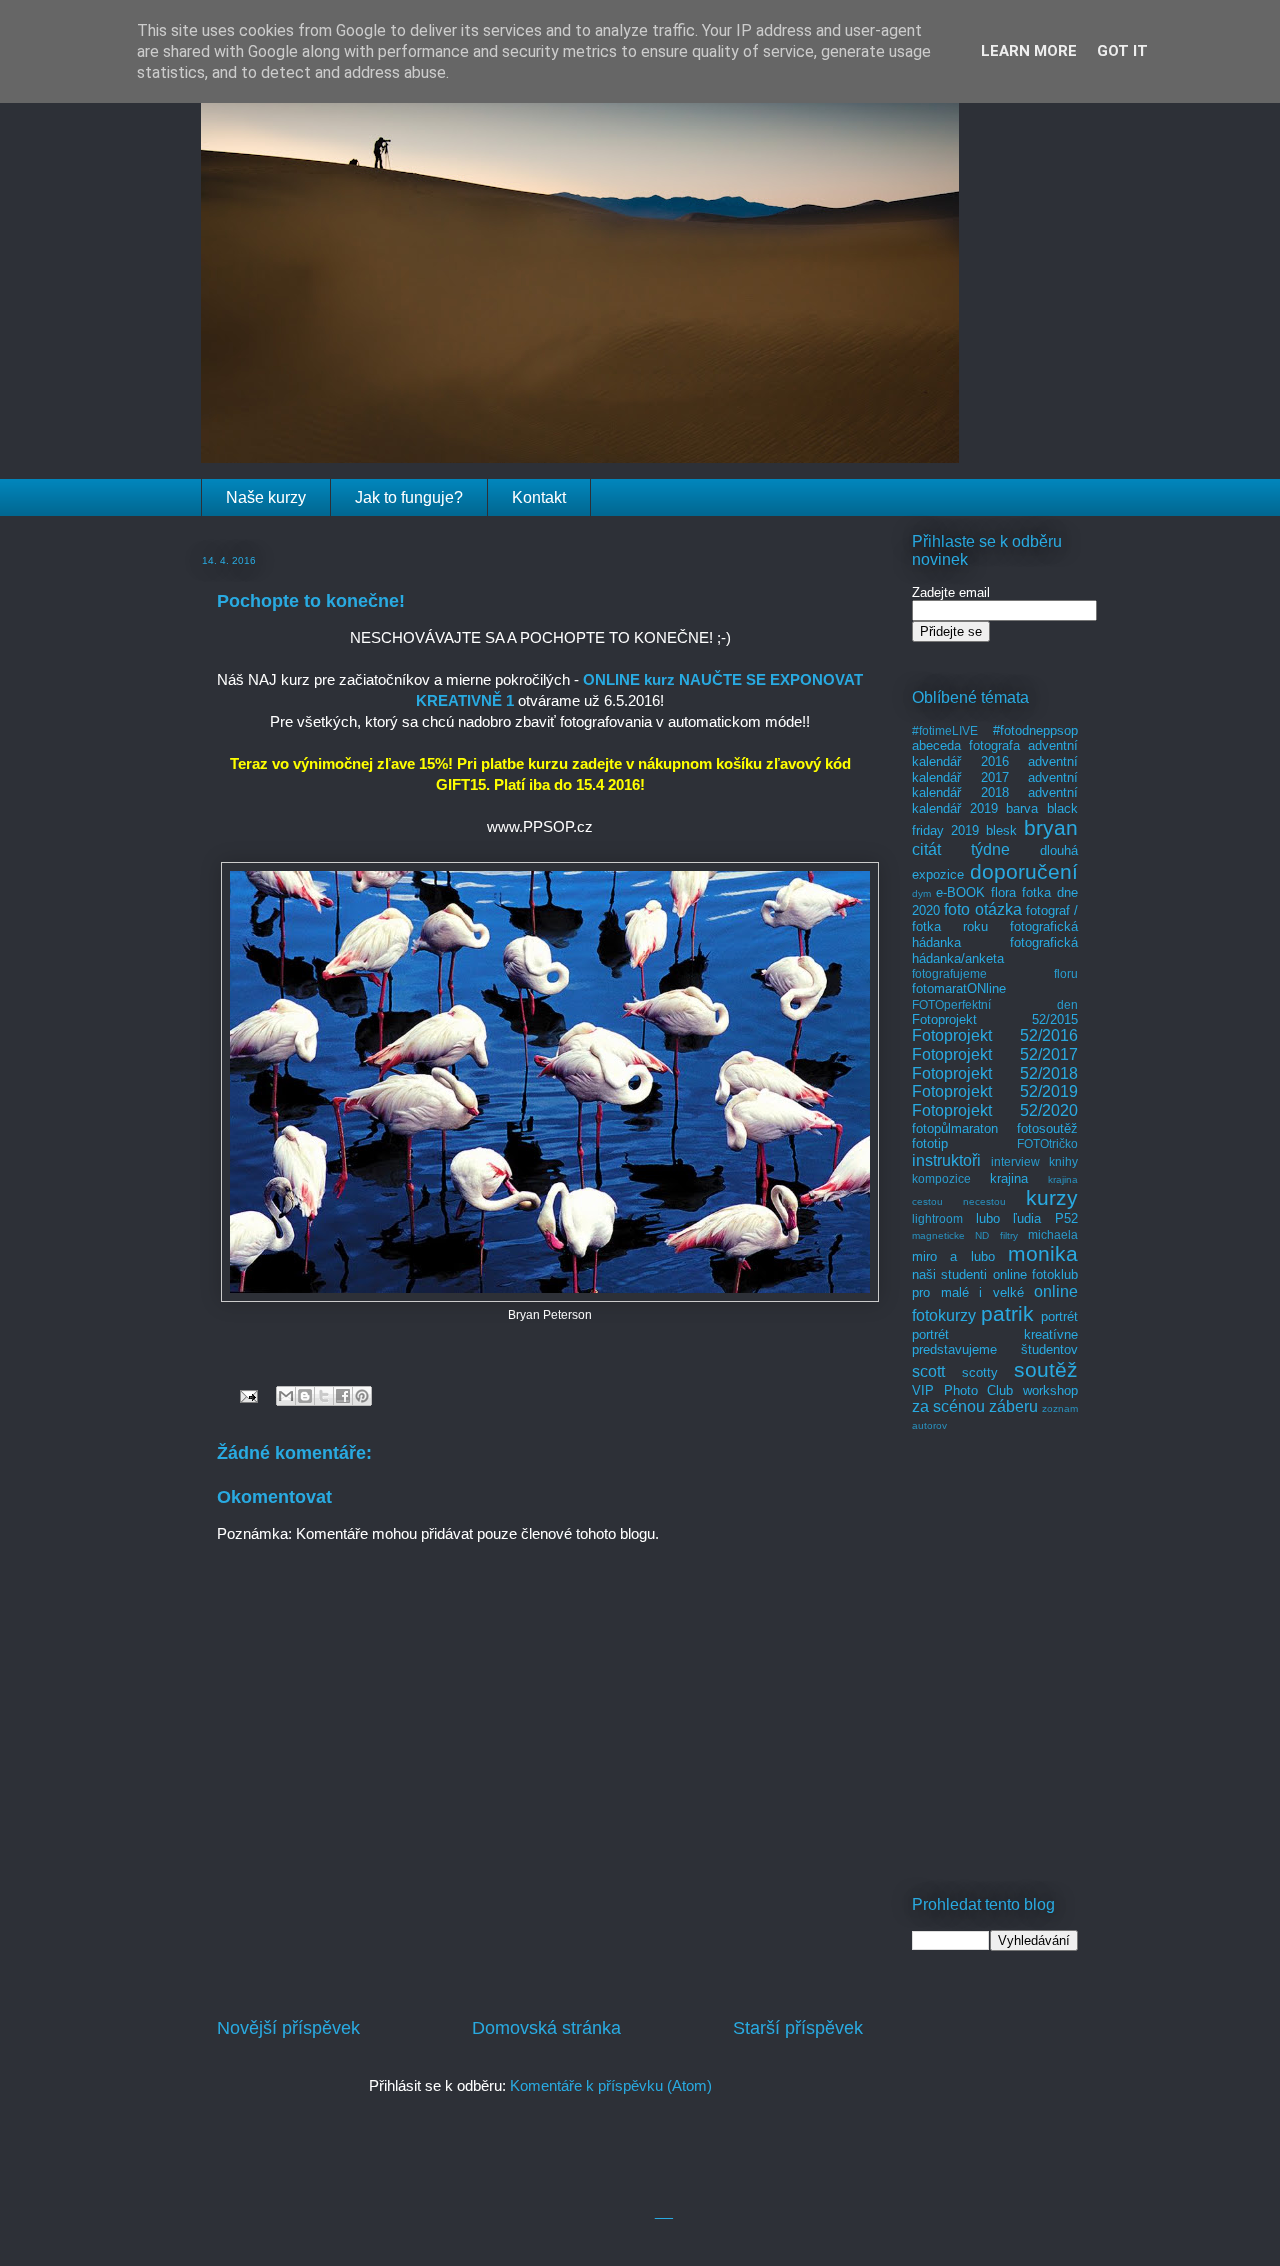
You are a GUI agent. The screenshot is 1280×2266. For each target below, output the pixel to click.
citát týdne (961, 849)
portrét (1059, 1316)
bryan (1051, 827)
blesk (1001, 830)
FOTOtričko (1047, 1143)
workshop (1050, 1390)
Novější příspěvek (288, 2028)
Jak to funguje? (409, 497)
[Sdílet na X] (324, 1396)
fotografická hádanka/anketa (995, 950)
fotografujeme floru (995, 973)
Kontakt (539, 497)
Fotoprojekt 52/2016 (995, 1035)
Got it (1122, 51)
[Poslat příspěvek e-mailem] (247, 1394)
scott (928, 1371)
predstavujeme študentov (995, 1349)
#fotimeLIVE (945, 730)
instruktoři (946, 1160)
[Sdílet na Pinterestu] (362, 1396)
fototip (930, 1143)
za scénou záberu (975, 1406)
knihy (1063, 1161)
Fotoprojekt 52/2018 (995, 1073)
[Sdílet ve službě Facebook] (343, 1396)
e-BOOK (960, 892)
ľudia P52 (1045, 1218)
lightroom (937, 1218)
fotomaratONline (959, 988)
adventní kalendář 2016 (995, 753)
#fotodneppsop (1035, 730)
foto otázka (982, 909)
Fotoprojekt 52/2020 (995, 1110)
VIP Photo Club (962, 1390)
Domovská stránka (546, 2028)
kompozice (941, 1178)
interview (1015, 1161)
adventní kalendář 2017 (995, 769)
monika (1043, 1253)
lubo (988, 1218)
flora (1003, 892)
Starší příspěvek (798, 2028)
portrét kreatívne (995, 1334)
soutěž (1046, 1369)
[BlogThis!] (305, 1396)
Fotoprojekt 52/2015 (995, 1019)
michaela (1053, 1234)
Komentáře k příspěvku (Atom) (611, 2085)
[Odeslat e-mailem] (286, 1396)
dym (921, 893)
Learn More (1029, 51)
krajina (1009, 1178)
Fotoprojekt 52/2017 (995, 1054)
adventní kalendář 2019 (995, 800)
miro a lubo (953, 1256)
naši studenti (949, 1274)
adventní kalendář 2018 (995, 785)
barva (1022, 808)
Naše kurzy (266, 497)
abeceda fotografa (966, 745)
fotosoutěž (1047, 1128)
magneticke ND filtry (965, 1235)
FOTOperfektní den (995, 1004)
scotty (980, 1372)
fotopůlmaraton (955, 1128)
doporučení (1024, 871)
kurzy (1052, 1197)
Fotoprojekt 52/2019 (995, 1091)
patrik (1007, 1313)
